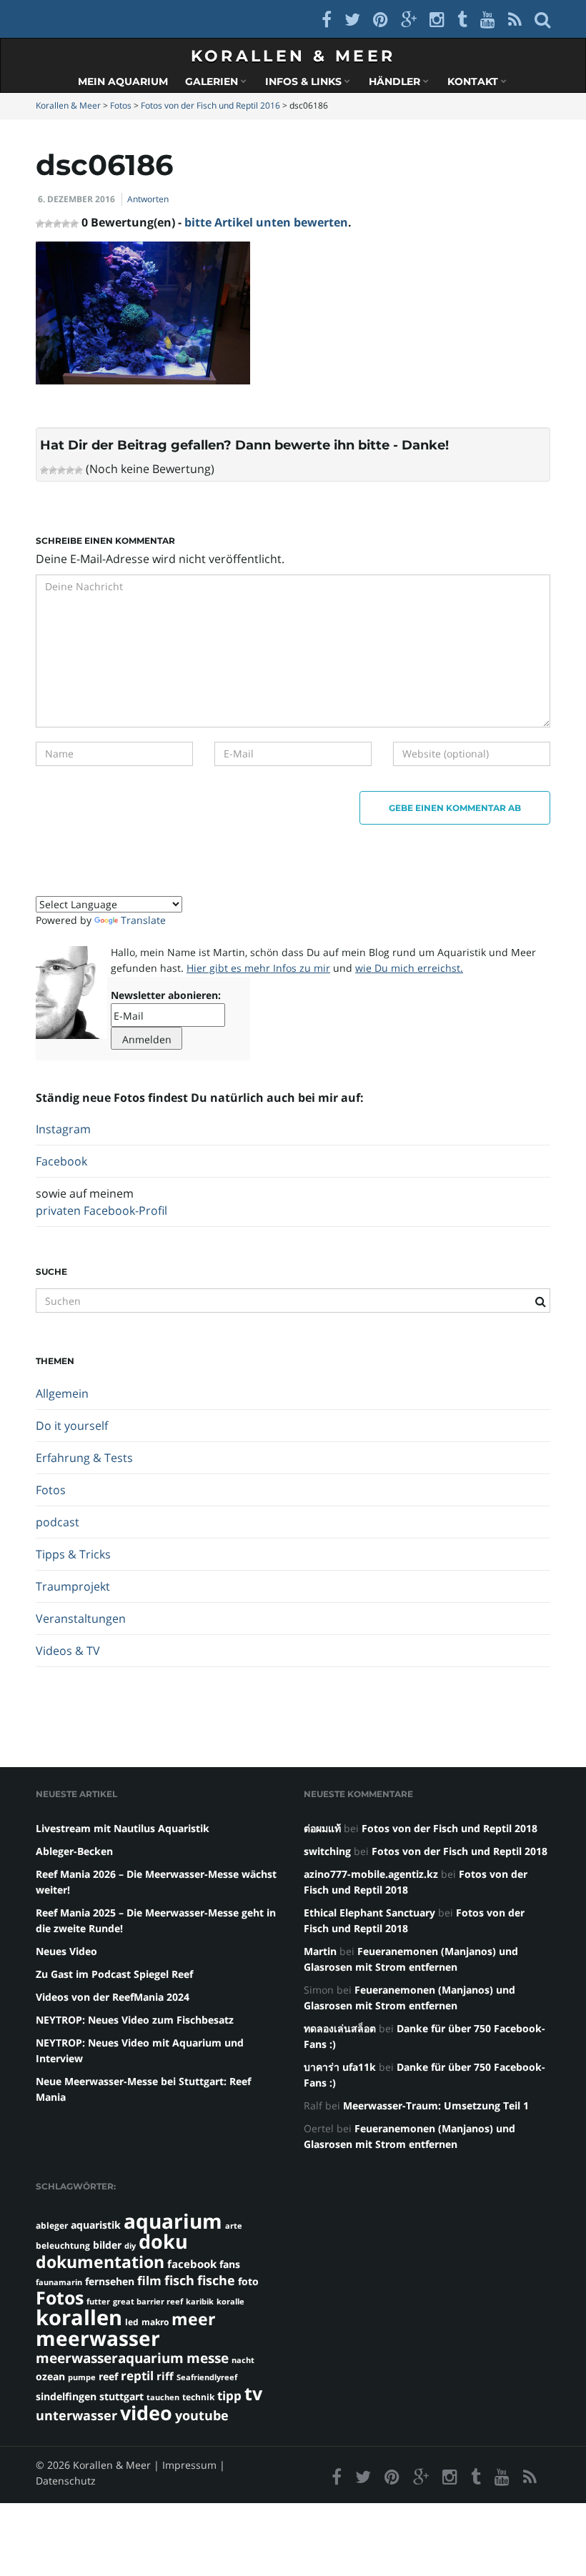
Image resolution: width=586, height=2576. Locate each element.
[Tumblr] (462, 19)
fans (230, 2264)
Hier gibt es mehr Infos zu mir (258, 968)
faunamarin (59, 2282)
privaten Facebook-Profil (101, 1210)
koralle (230, 2302)
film (149, 2281)
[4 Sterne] (70, 470)
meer (193, 2319)
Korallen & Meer (293, 56)
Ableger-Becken (74, 1851)
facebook (192, 2264)
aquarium (173, 2221)
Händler (396, 81)
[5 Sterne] (79, 470)
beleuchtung (63, 2246)
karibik (200, 2302)
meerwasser (98, 2338)
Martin (320, 1951)
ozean (50, 2376)
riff (165, 2376)
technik (198, 2397)
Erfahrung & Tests (84, 1458)
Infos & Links (305, 81)
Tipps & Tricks (73, 1554)
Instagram (63, 1129)
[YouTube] (488, 19)
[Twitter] (352, 19)
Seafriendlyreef (207, 2377)
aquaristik (96, 2225)
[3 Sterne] (61, 470)
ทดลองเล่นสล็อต (340, 2028)
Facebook (61, 1161)
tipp (229, 2396)
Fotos (51, 1490)
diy (130, 2246)
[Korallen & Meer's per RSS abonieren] (515, 19)
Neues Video (66, 1951)
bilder (107, 2245)
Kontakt (474, 81)
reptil (137, 2376)
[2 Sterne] (53, 470)
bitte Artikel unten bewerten (266, 222)
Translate (143, 920)
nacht (243, 2360)
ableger (52, 2226)
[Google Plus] (409, 19)
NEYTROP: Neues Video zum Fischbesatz (135, 2020)
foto (248, 2281)
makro (155, 2322)
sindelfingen (66, 2396)
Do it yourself (72, 1426)
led (132, 2322)
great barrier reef (148, 2302)
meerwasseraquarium (110, 2358)
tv (253, 2393)
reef (108, 2376)
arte (234, 2226)
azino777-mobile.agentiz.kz (371, 1874)
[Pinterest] (381, 19)
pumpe (82, 2377)
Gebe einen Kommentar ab (455, 808)
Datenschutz (66, 2481)
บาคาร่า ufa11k (340, 2067)
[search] (542, 19)
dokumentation (100, 2262)
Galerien (213, 81)
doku (163, 2241)
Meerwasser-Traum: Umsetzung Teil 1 (436, 2105)
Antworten (148, 199)
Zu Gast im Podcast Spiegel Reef (114, 1974)
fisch (179, 2280)
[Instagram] (437, 19)
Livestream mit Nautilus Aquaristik (123, 1828)
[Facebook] (327, 19)
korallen (79, 2317)
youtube (202, 2415)
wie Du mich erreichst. (409, 968)
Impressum (189, 2465)
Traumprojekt (73, 1586)
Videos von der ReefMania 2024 (113, 1997)
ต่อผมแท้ (322, 1828)
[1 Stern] (44, 470)
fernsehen (110, 2281)
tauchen (163, 2397)
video (146, 2413)
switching (327, 1851)
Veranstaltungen (81, 1618)
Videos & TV (68, 1651)
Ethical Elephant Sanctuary (369, 1913)
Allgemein (62, 1393)
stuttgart (121, 2396)
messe (208, 2358)
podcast (58, 1522)
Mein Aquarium (123, 81)
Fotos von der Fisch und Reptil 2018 (450, 1828)
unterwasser (76, 2415)
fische (216, 2280)
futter (98, 2302)
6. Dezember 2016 (76, 199)
